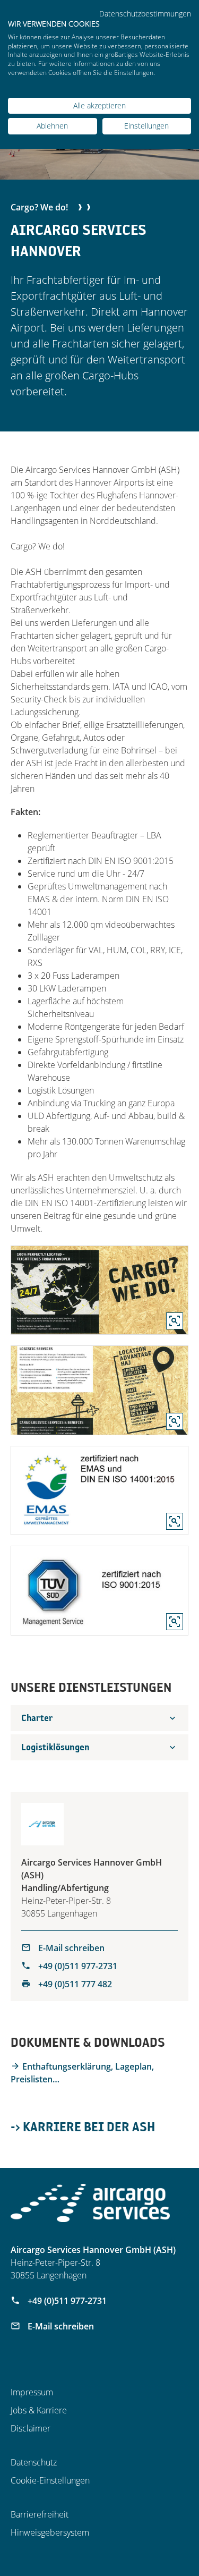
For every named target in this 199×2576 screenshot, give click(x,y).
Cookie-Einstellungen (50, 2480)
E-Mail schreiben (70, 1948)
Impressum (32, 2392)
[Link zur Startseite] (90, 2203)
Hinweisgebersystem (50, 2532)
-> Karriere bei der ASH (83, 2126)
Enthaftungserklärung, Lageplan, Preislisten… (82, 2073)
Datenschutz (34, 2462)
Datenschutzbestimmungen (145, 14)
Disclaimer (31, 2428)
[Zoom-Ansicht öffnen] (99, 1290)
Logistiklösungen (55, 1747)
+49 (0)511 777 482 (74, 1984)
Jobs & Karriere (39, 2410)
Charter (37, 1718)
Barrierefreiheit (40, 2514)
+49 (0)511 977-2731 (77, 1966)
